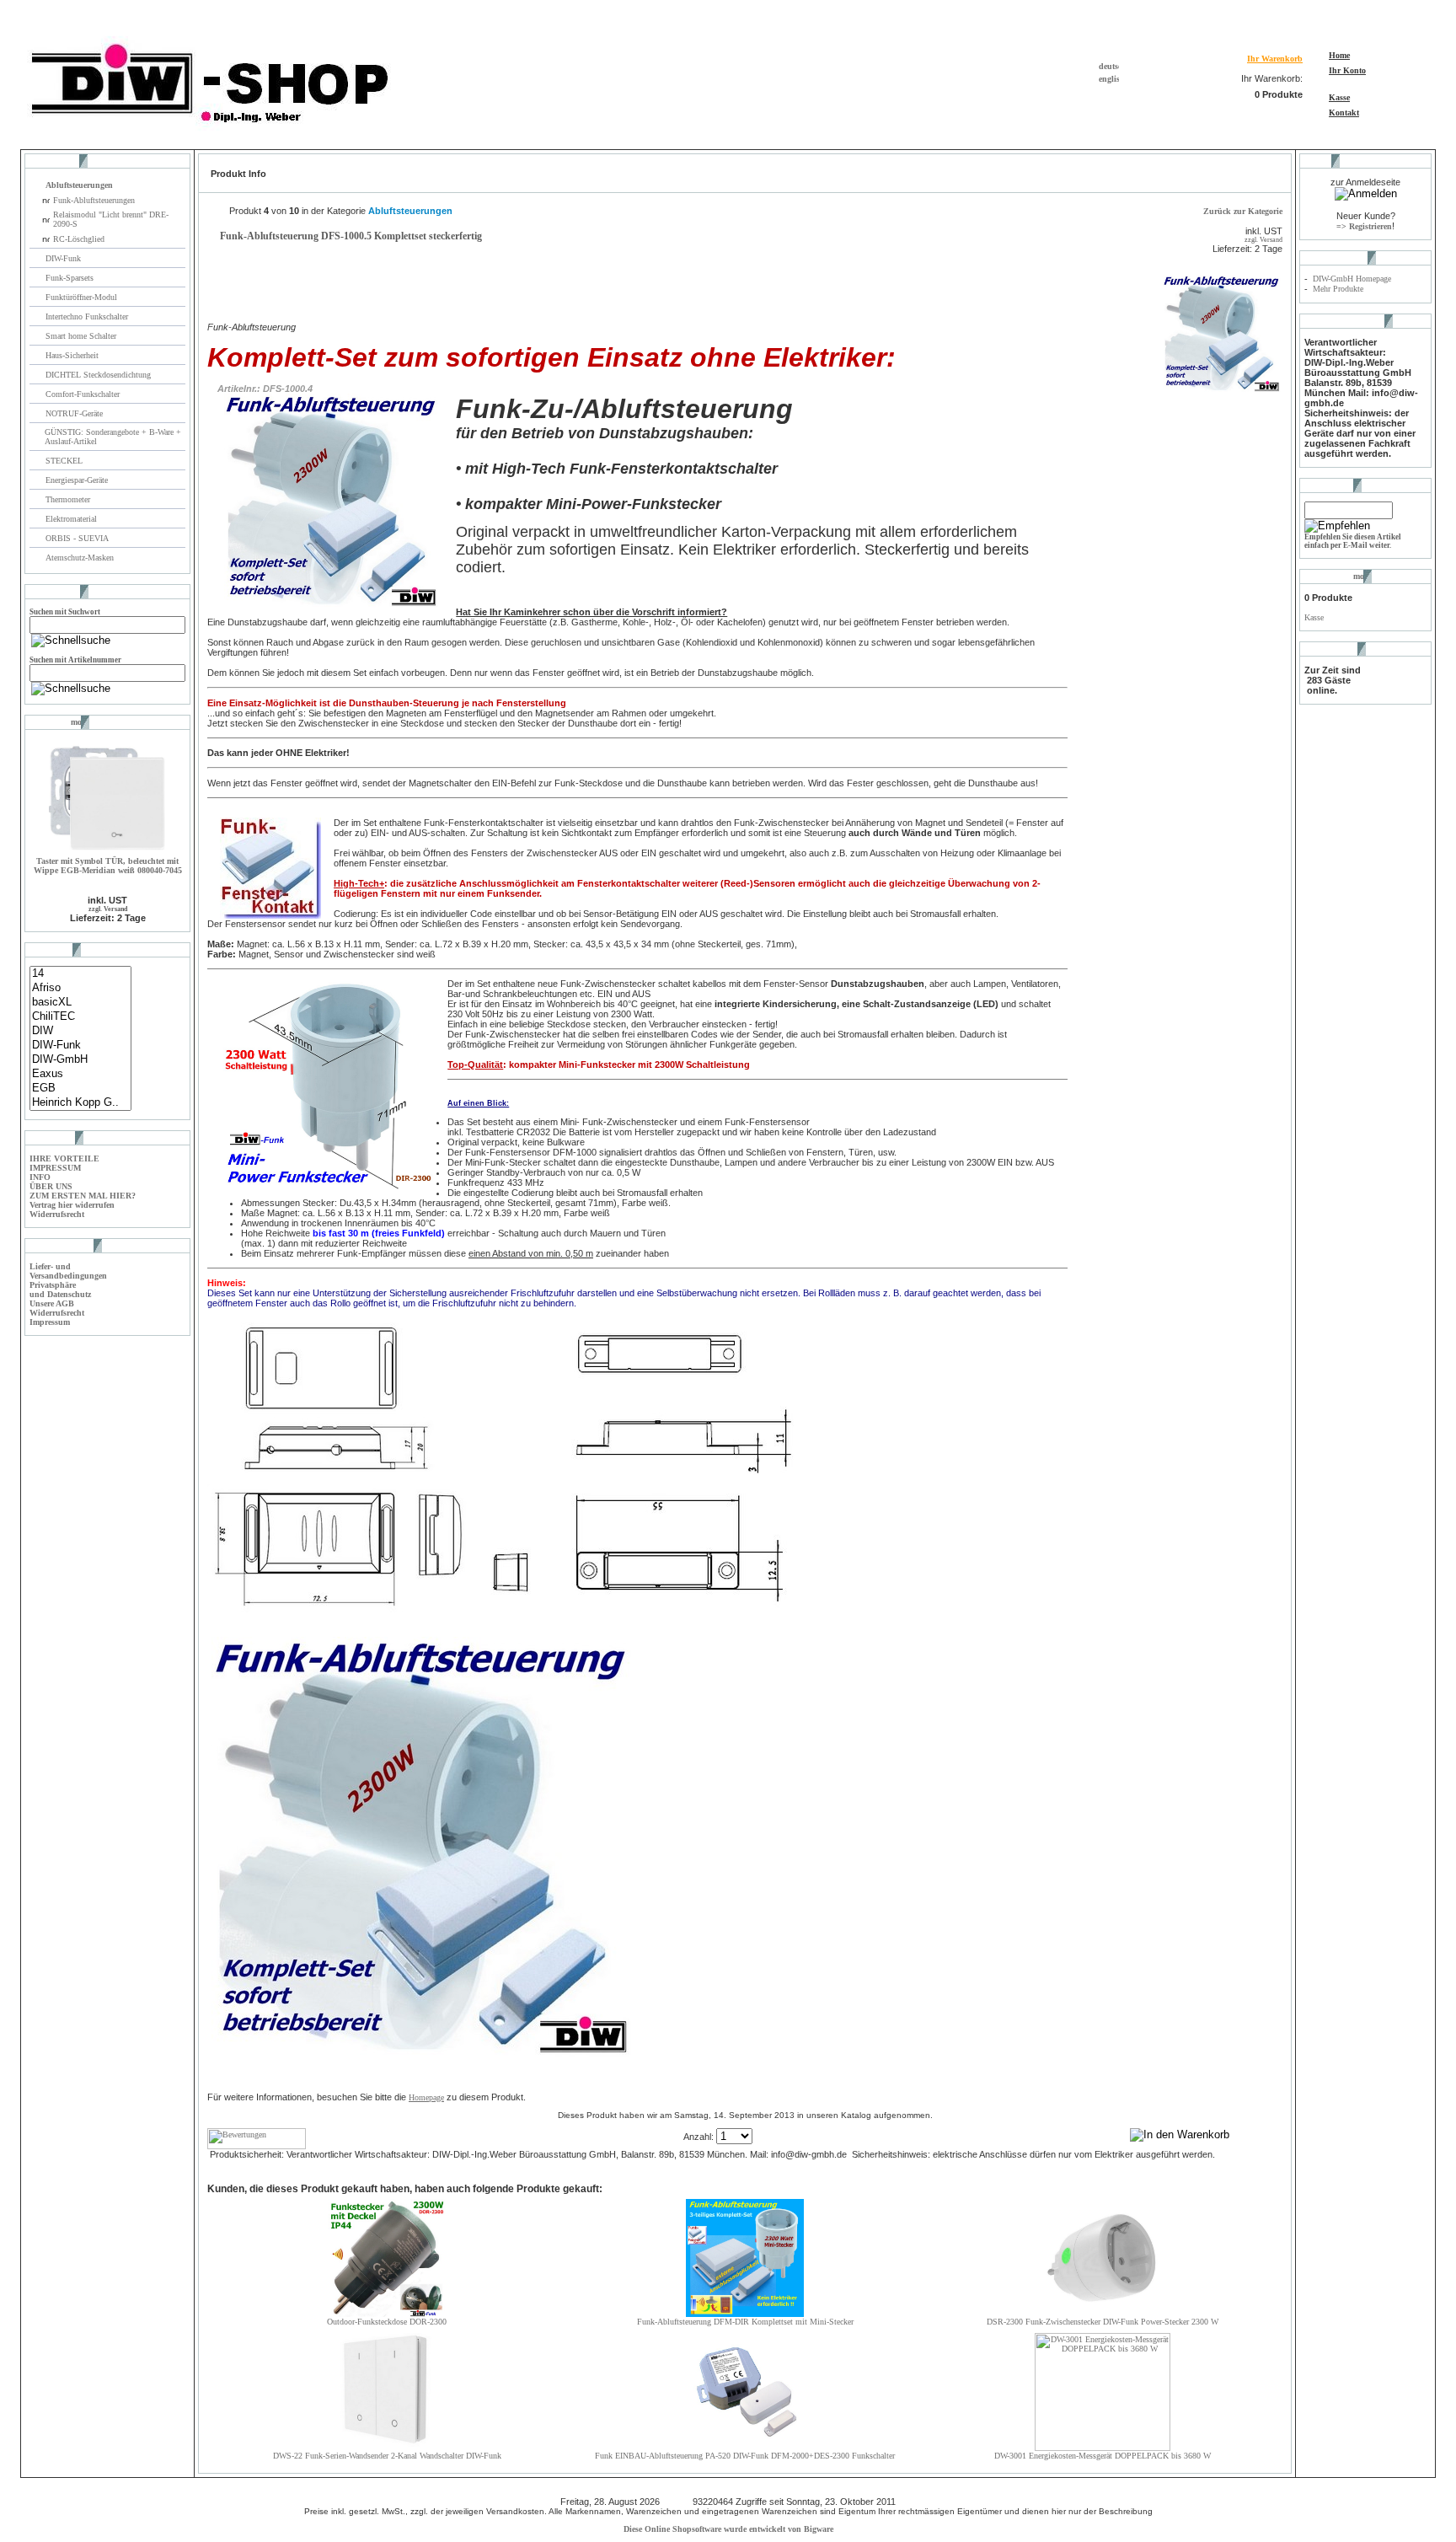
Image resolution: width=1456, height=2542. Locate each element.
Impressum (50, 1322)
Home (1339, 55)
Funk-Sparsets (71, 278)
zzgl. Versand (108, 909)
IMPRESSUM (55, 1168)
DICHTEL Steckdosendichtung (98, 375)
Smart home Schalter (82, 336)
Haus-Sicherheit (73, 355)
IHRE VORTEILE (64, 1158)
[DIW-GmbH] (80, 1060)
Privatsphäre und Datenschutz (60, 1290)
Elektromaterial (72, 519)
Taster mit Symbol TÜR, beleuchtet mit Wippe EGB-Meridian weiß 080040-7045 (108, 866)
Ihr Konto (1347, 70)
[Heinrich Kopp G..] (80, 1103)
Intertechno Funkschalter (88, 316)
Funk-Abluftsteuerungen (94, 200)
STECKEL (64, 461)
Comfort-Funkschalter (84, 394)
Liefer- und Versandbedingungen (68, 1271)
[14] (80, 974)
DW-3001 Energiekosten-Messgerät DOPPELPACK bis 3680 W (1103, 2456)
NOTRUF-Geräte (74, 413)
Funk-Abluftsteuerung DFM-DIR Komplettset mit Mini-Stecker (745, 2322)
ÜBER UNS (51, 1186)
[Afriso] (80, 988)
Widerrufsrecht (57, 1214)
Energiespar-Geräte (77, 480)
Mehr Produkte (1338, 289)
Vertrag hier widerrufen (72, 1205)
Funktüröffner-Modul (81, 297)
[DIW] (80, 1031)
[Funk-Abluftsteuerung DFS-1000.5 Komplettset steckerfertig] (1222, 390)
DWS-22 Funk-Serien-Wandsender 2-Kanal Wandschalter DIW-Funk (387, 2456)
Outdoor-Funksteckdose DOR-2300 (387, 2322)
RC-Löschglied (79, 239)
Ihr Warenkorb (1275, 59)
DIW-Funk (64, 258)
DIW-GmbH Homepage (1352, 279)
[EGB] (80, 1089)
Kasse (1339, 97)
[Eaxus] (80, 1074)
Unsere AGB (52, 1303)
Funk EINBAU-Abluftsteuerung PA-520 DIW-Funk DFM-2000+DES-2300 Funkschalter (745, 2456)
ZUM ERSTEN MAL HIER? (83, 1196)
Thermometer (69, 499)
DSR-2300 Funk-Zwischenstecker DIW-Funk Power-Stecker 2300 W (1103, 2322)
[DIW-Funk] (80, 1046)
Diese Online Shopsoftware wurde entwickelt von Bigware (728, 2529)
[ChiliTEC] (80, 1017)
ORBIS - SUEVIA (78, 538)
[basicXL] (80, 1003)
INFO (40, 1177)
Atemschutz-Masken (80, 558)
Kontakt (1344, 113)
